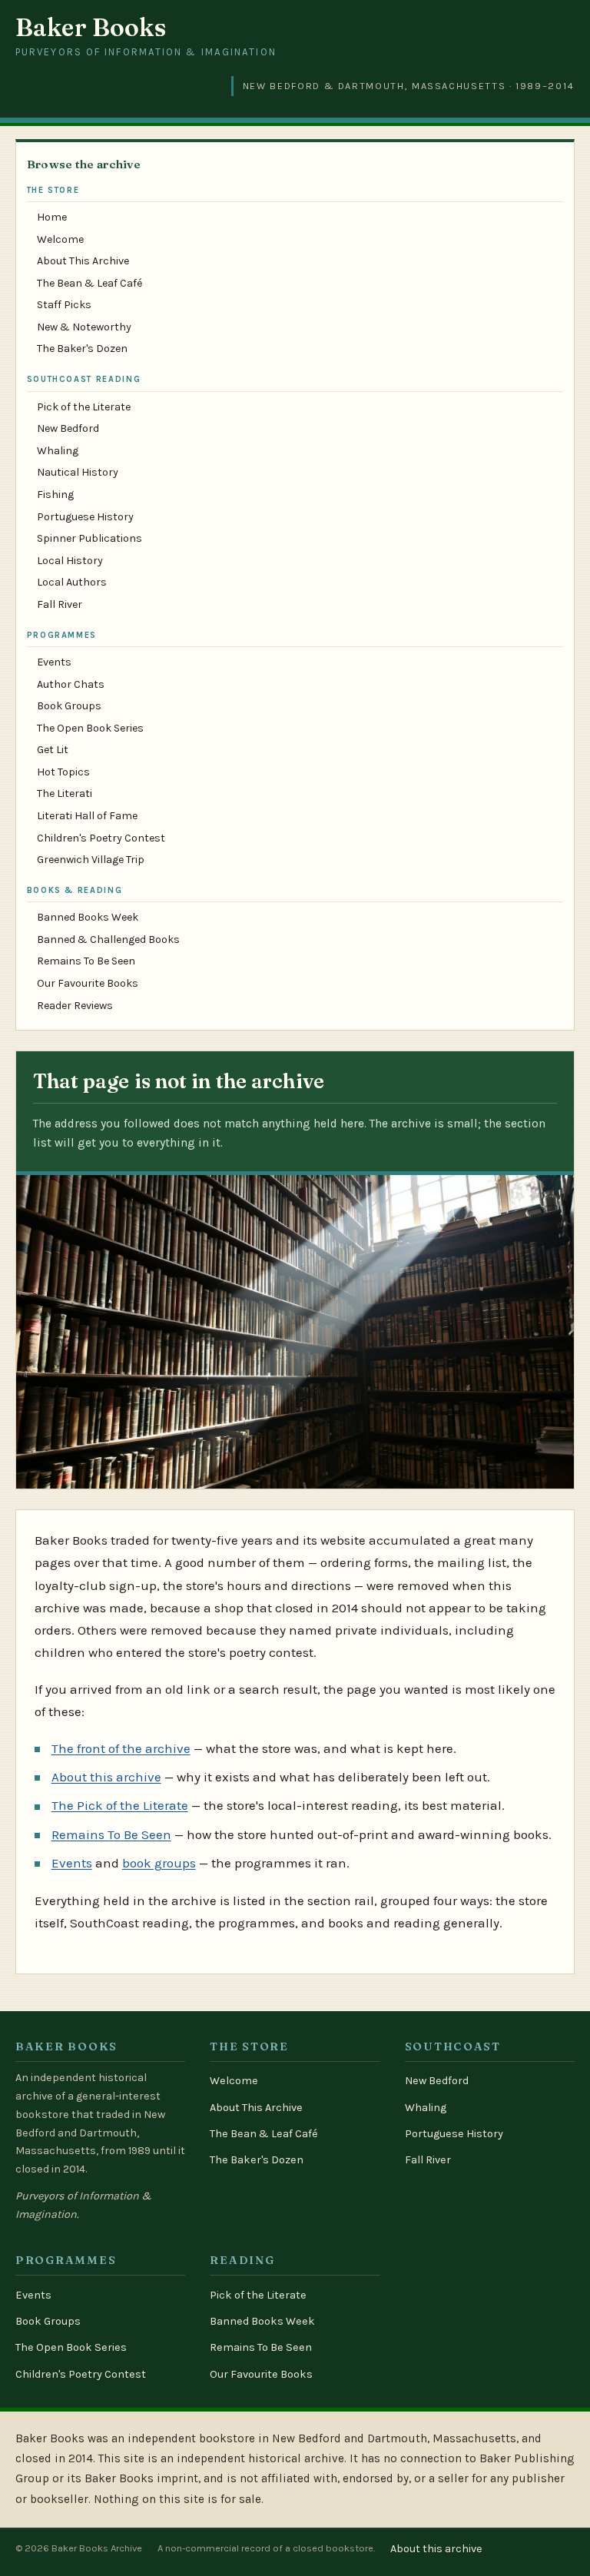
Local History (70, 561)
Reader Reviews (75, 1006)
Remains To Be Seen (86, 961)
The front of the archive (121, 1748)
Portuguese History (85, 517)
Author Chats (71, 684)
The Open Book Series (90, 728)
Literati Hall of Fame (87, 816)
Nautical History (78, 472)
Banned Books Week (88, 917)
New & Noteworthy (84, 327)
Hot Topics (63, 772)
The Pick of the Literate (120, 1805)
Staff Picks (64, 305)
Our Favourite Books (88, 983)
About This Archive (83, 261)
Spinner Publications (89, 538)
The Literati (65, 793)
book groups (159, 1863)
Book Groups (69, 706)
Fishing (55, 495)
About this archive (106, 1777)
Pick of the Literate (84, 407)
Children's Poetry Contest (101, 838)
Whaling (58, 451)
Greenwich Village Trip (91, 860)
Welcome (60, 239)
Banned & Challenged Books (108, 939)
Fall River (60, 604)
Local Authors (72, 582)
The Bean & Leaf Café (89, 283)
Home (52, 217)
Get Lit (53, 750)
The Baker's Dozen (82, 349)
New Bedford (68, 428)
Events (54, 662)
